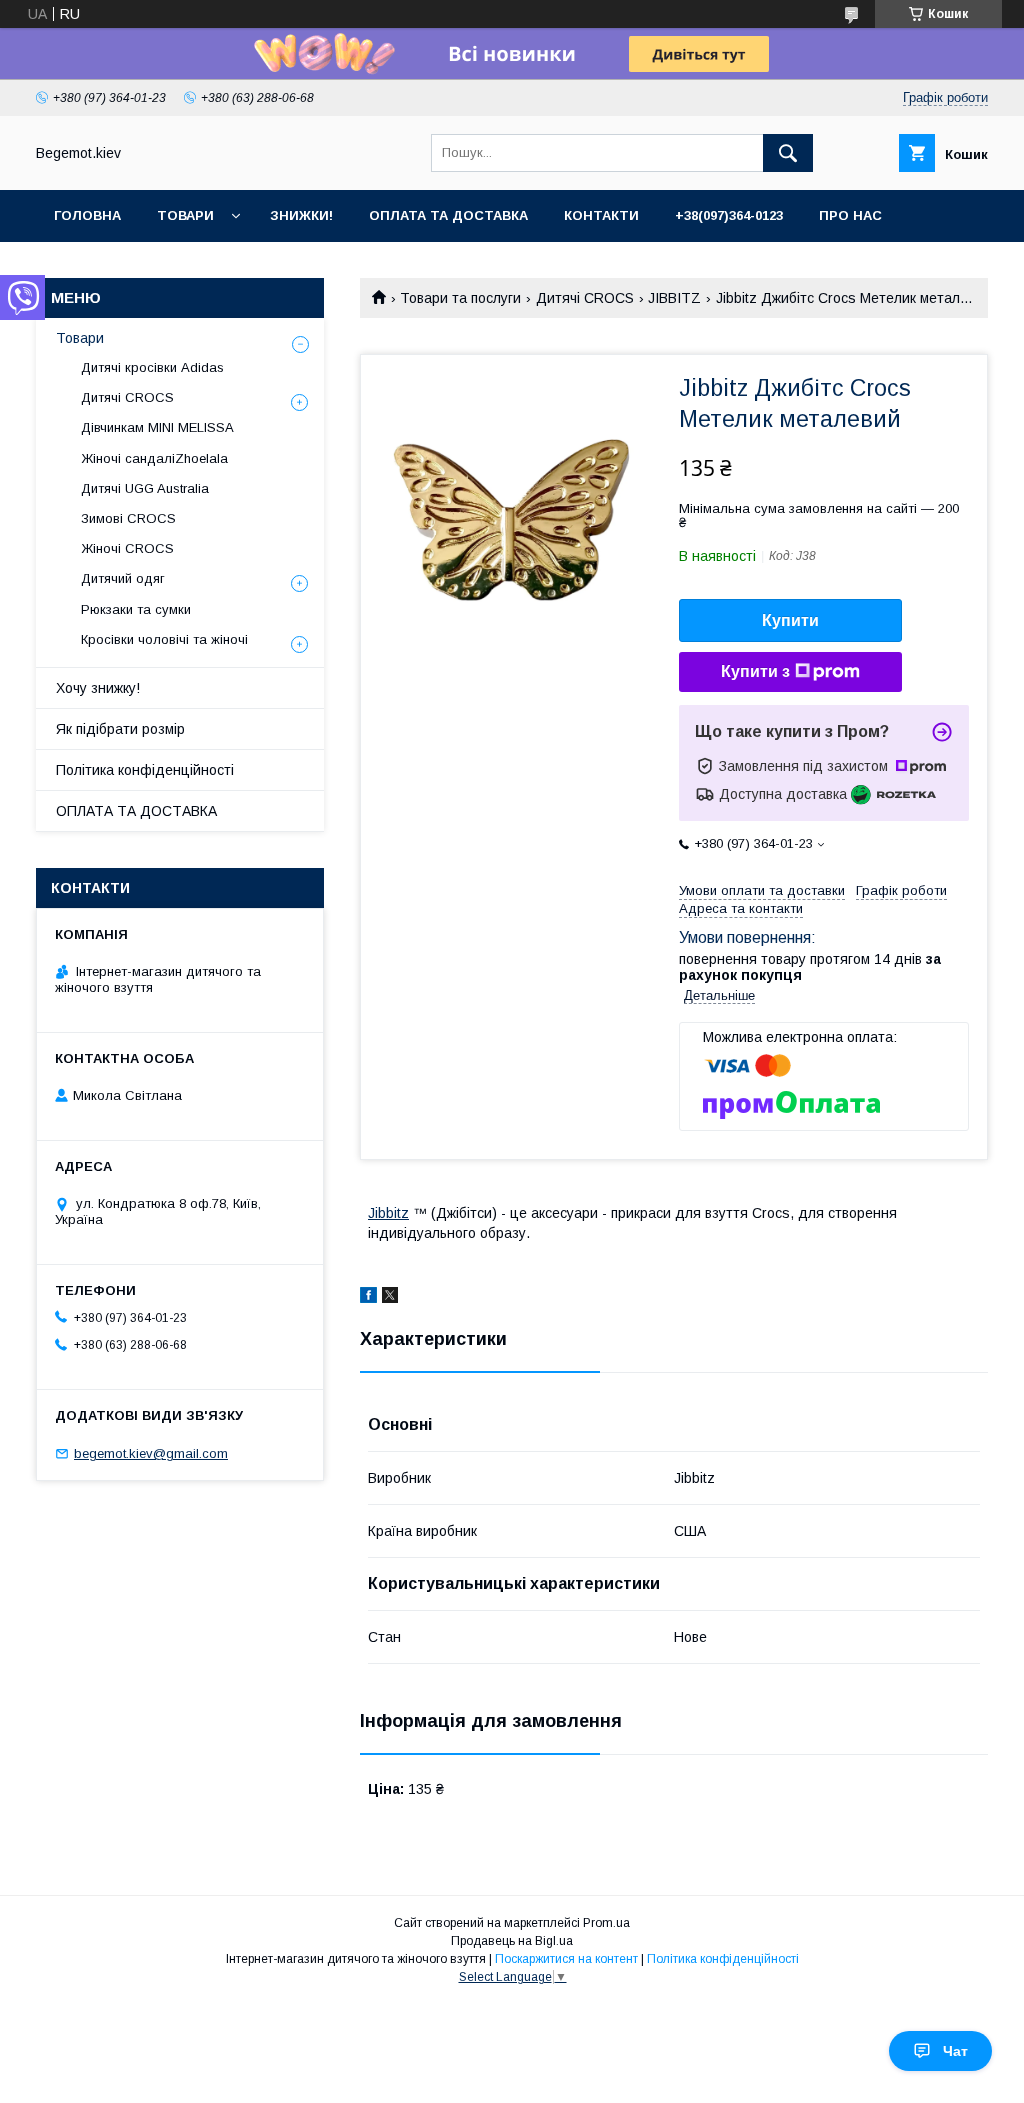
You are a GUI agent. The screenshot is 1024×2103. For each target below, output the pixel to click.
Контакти (601, 215)
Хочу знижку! (98, 688)
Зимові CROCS (128, 518)
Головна (87, 215)
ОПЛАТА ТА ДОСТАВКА (136, 811)
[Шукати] (788, 153)
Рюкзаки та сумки (136, 609)
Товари (185, 215)
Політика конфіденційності (145, 770)
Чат (955, 2051)
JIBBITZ (674, 298)
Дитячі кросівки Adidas (152, 367)
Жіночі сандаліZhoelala (154, 458)
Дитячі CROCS (585, 298)
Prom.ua (606, 1923)
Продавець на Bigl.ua (512, 1941)
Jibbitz (388, 1213)
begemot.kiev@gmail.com (151, 1453)
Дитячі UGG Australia (145, 488)
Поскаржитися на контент (566, 1959)
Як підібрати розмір (120, 729)
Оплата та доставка (448, 215)
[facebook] (368, 1298)
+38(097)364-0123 (729, 215)
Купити (790, 620)
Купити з (755, 671)
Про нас (850, 215)
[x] (390, 1298)
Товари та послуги (460, 298)
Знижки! (301, 215)
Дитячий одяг (123, 578)
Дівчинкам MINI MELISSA (157, 427)
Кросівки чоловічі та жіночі (164, 639)
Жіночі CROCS (127, 548)
